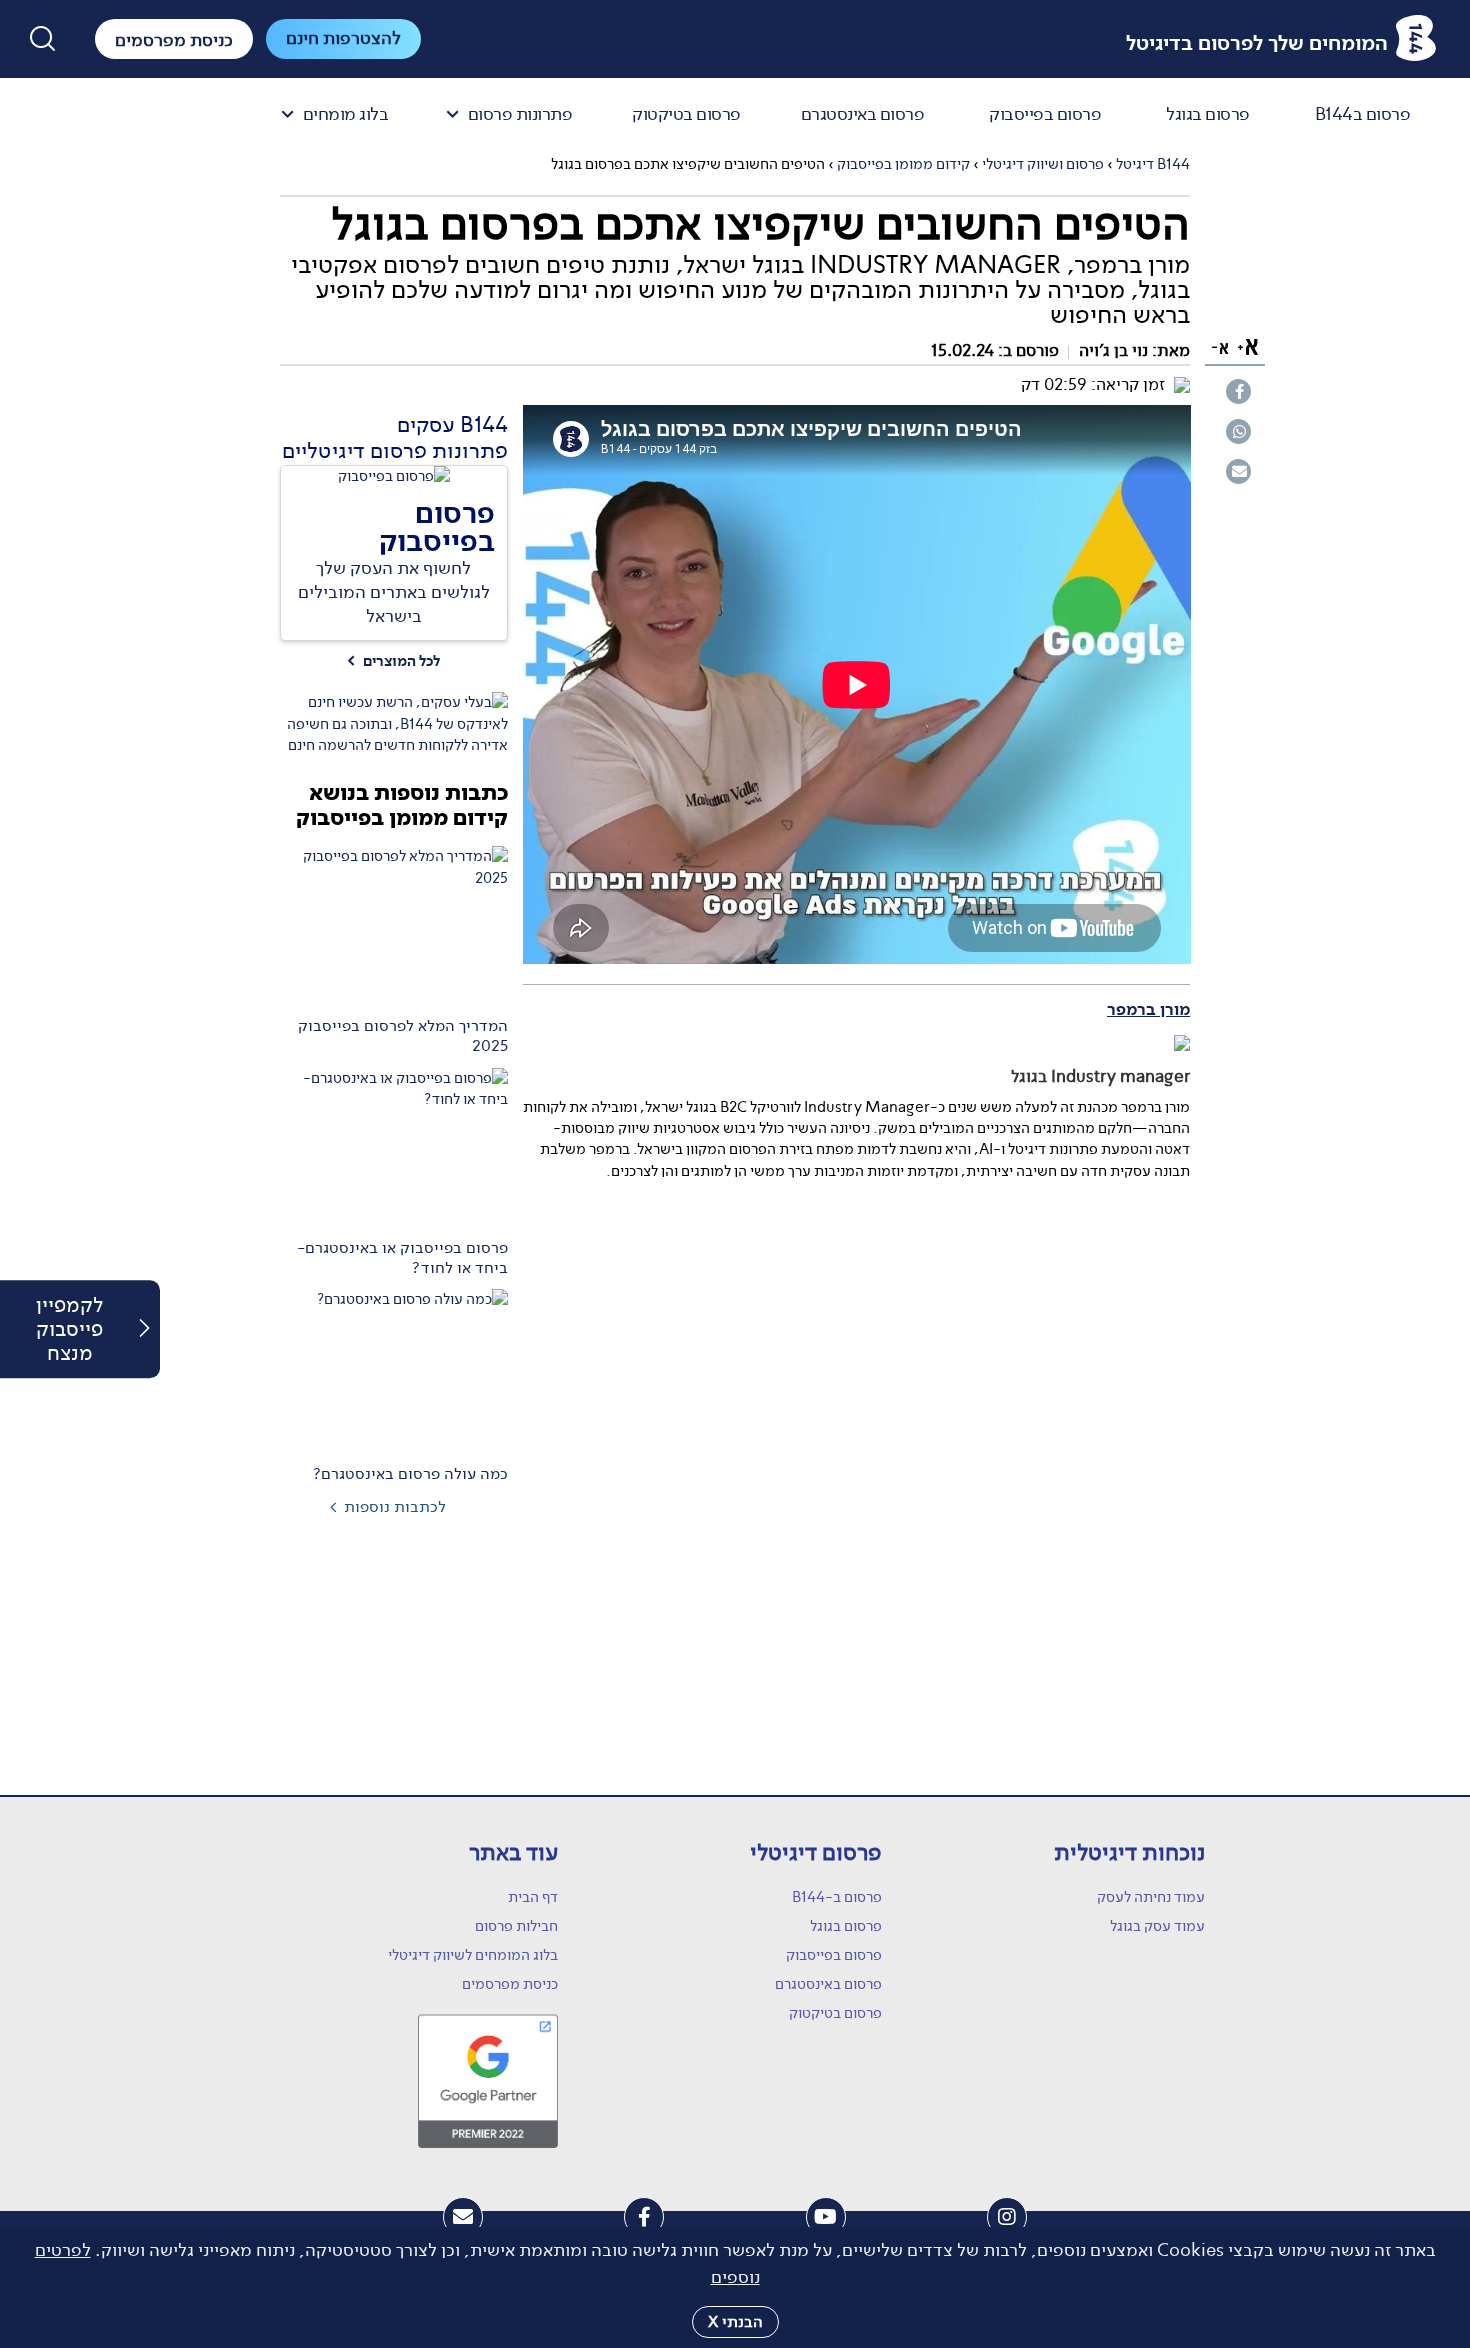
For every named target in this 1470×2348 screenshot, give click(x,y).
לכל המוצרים (393, 661)
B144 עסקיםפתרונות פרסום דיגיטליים (395, 437)
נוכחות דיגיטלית (1129, 1852)
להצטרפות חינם (343, 38)
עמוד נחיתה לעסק (1151, 1897)
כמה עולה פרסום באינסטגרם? (410, 1474)
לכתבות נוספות (395, 1506)
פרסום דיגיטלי (815, 1852)
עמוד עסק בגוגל (1157, 1926)
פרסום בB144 (1363, 115)
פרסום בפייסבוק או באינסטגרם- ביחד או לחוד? (402, 1258)
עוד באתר (513, 1852)
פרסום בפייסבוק (1045, 115)
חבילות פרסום (516, 1926)
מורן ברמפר (1148, 1010)
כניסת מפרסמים (510, 1984)
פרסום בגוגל (1208, 115)
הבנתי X (735, 2321)
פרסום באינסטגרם (863, 115)
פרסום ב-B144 (837, 1897)
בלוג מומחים (346, 115)
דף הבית (533, 1897)
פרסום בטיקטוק (686, 115)
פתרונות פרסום (520, 115)
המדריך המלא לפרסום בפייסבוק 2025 (403, 1036)
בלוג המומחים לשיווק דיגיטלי (473, 1955)
